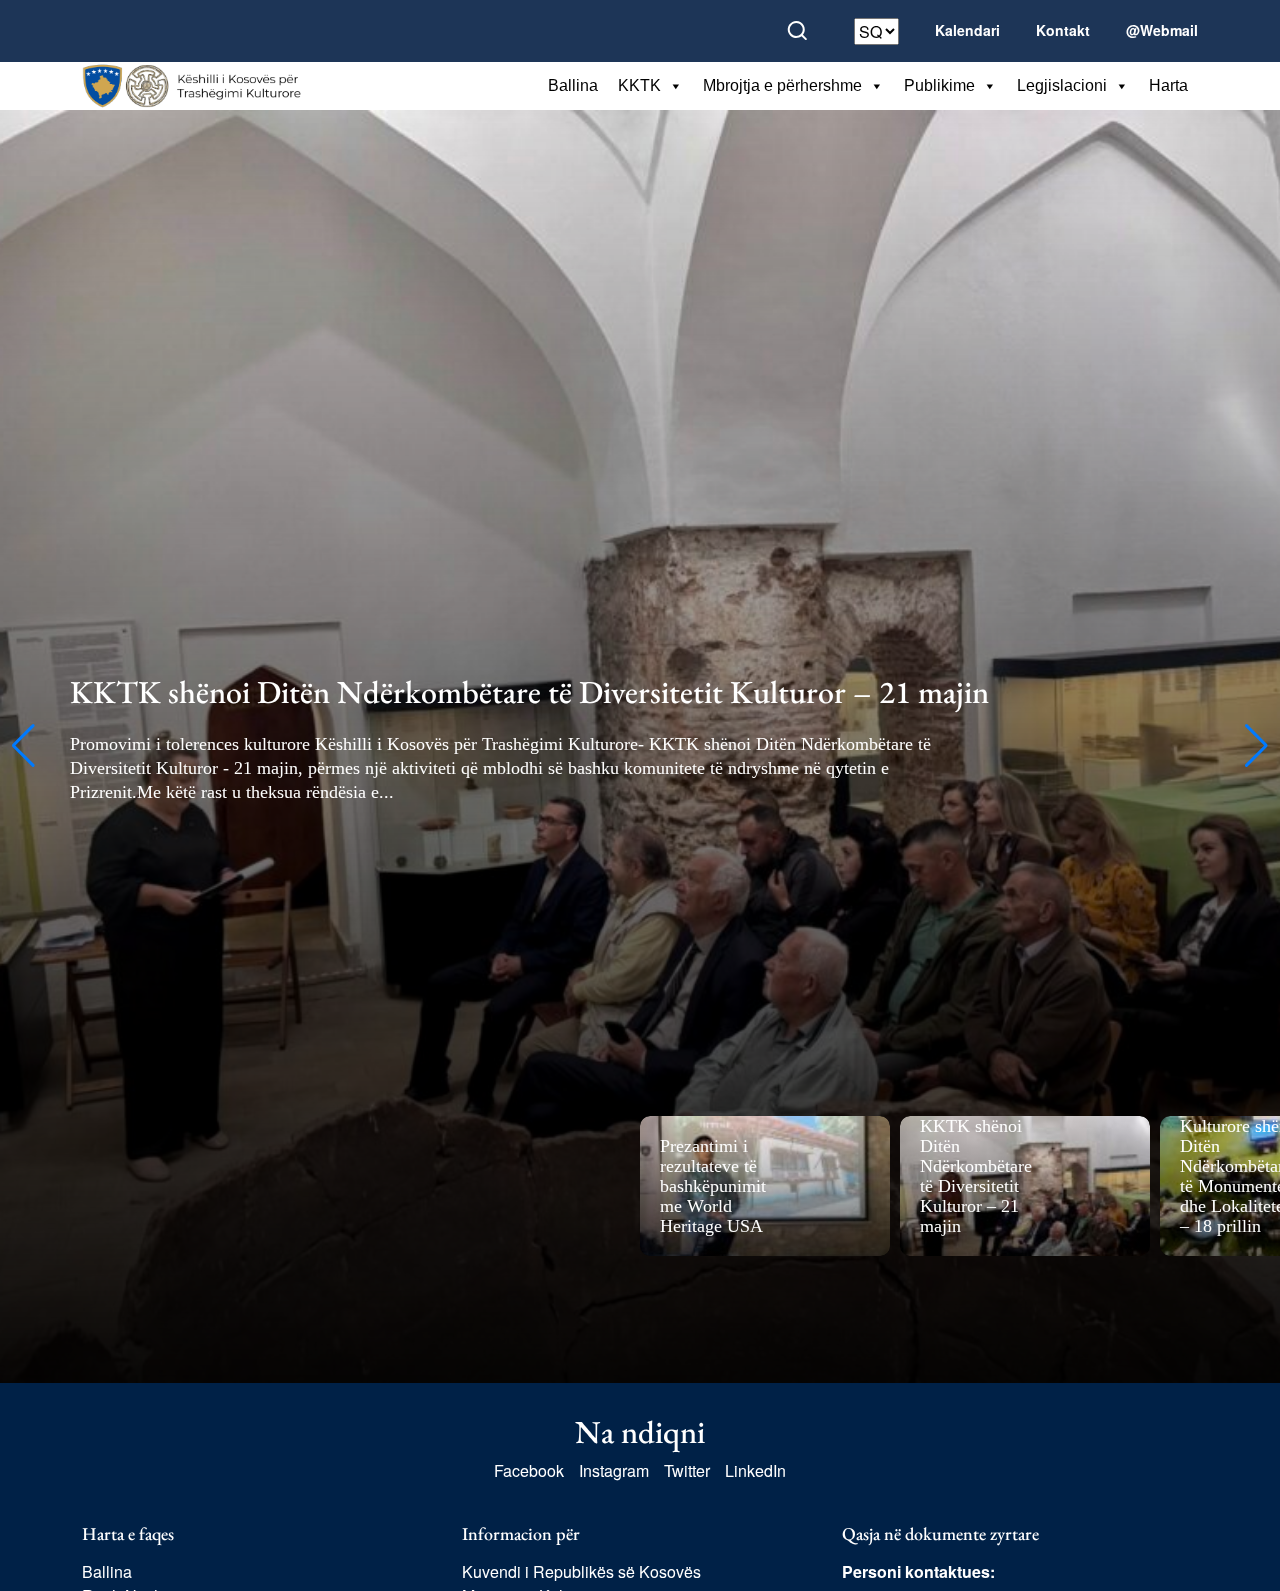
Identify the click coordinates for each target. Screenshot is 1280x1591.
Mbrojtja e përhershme (782, 85)
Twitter (687, 1470)
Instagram (614, 1470)
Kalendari (967, 30)
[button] (23, 746)
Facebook (529, 1470)
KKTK (639, 85)
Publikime (939, 85)
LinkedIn (755, 1470)
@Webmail (1162, 30)
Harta (1168, 85)
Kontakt (1063, 30)
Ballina (573, 85)
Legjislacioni (1062, 85)
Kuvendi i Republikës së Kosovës (581, 1571)
